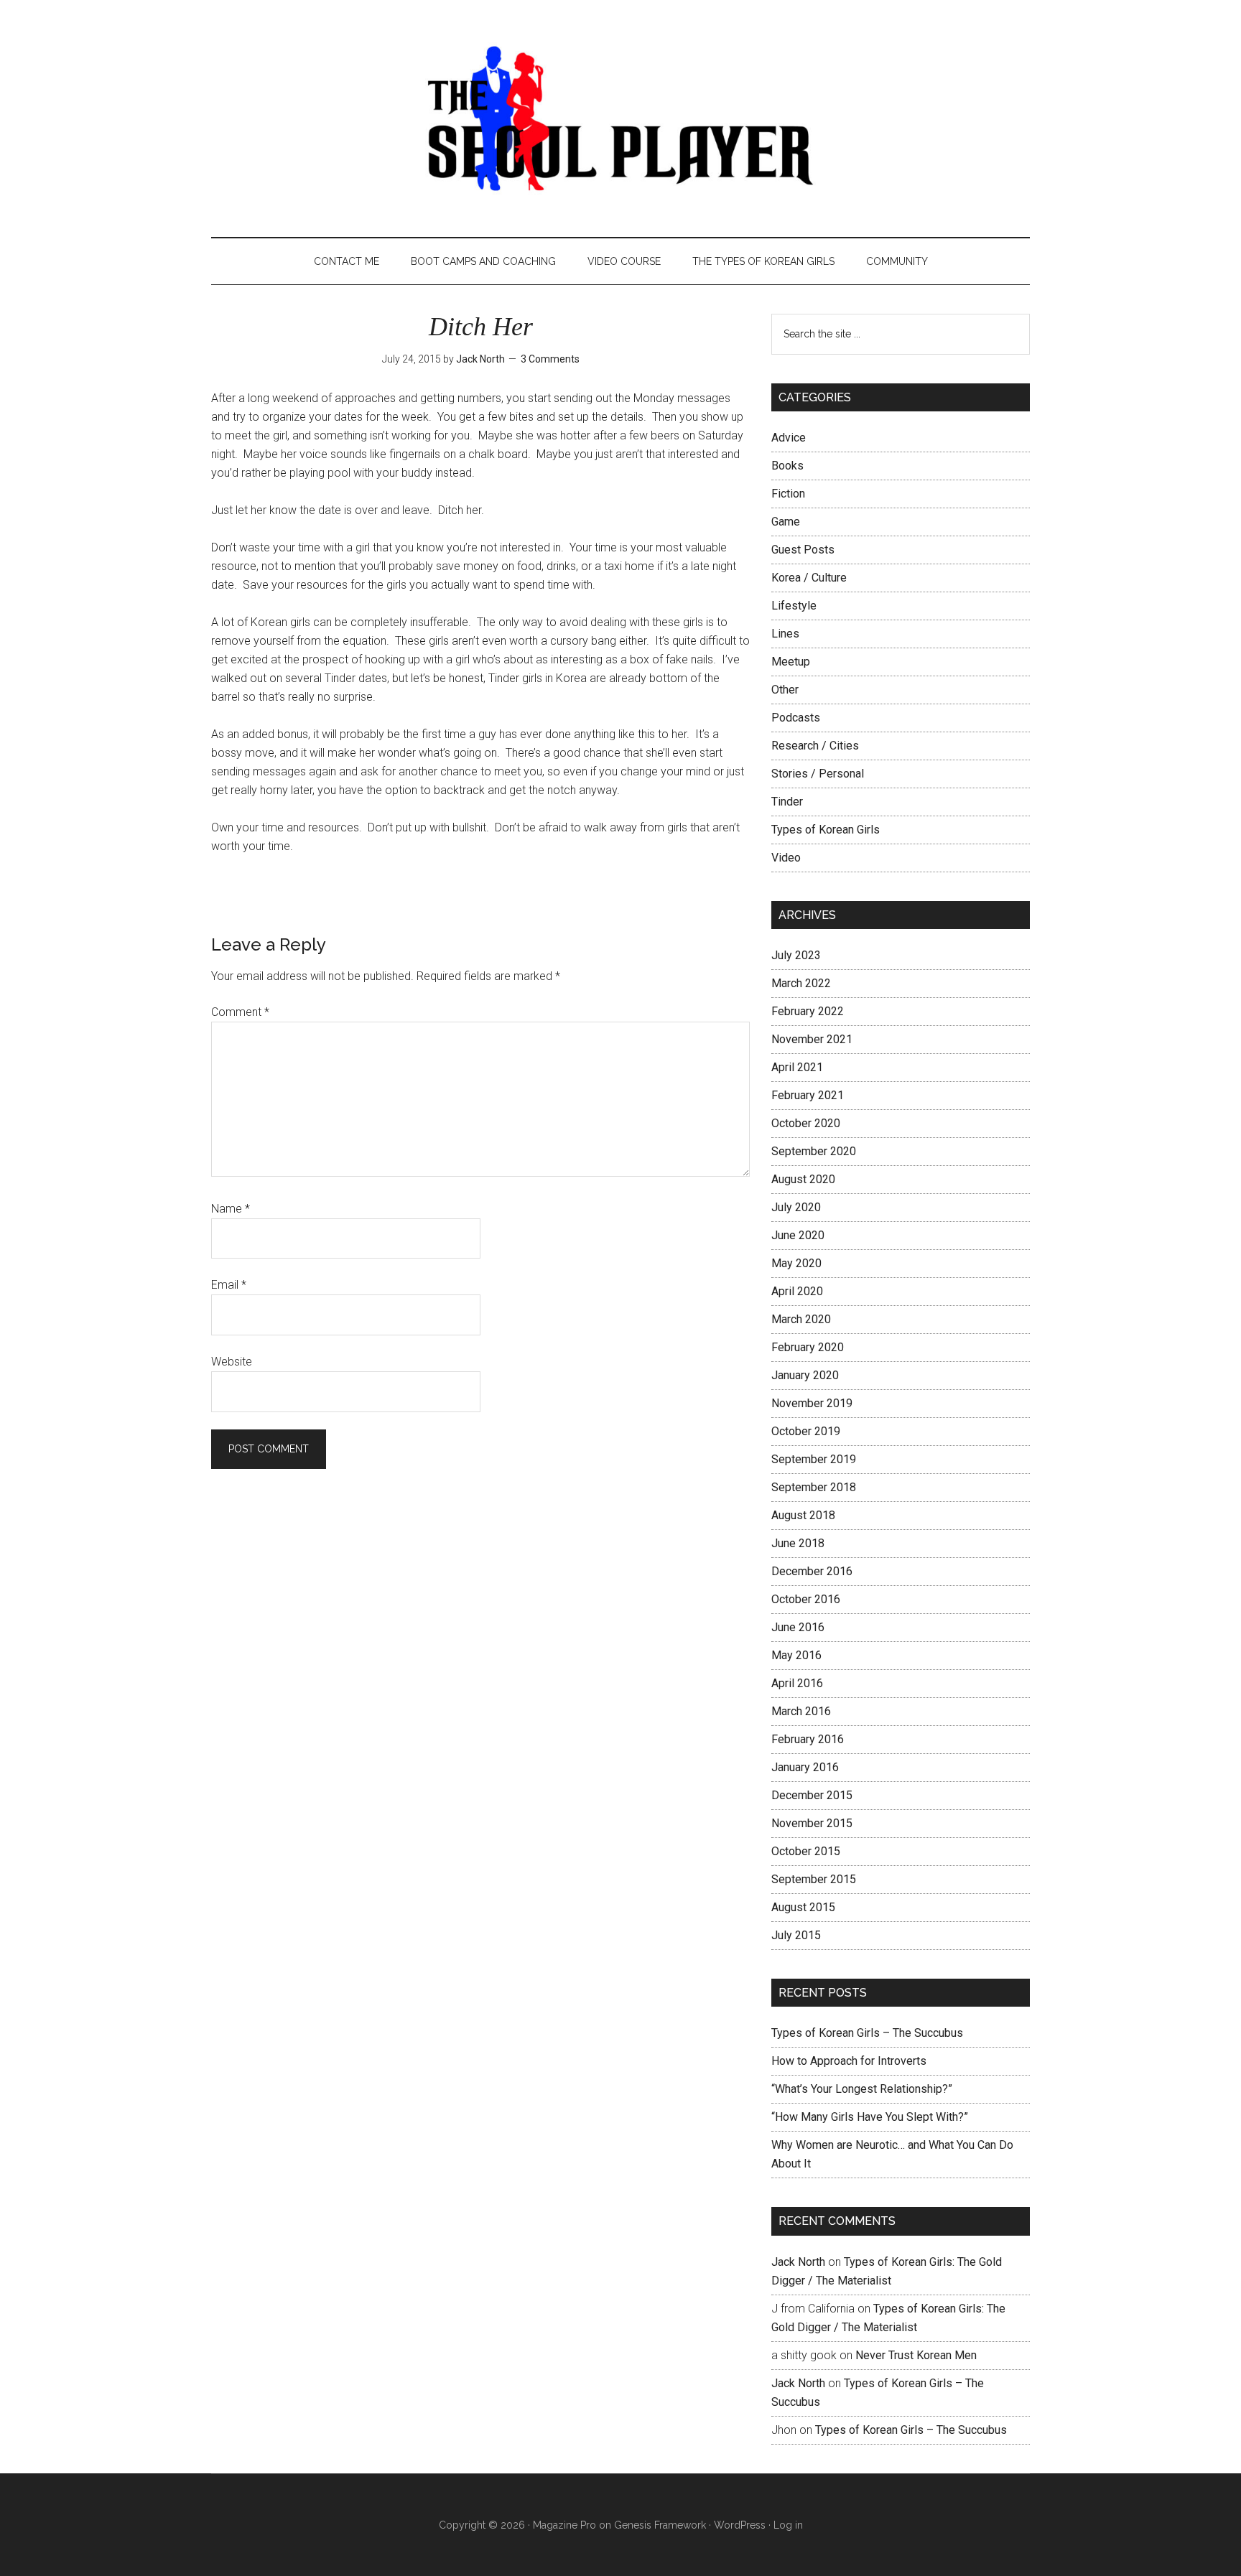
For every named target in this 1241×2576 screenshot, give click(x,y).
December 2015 (812, 1795)
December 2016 (812, 1571)
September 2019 (814, 1459)
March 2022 (801, 983)
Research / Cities (815, 746)
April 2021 (797, 1067)
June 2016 (798, 1627)
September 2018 (814, 1487)
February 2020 (808, 1347)
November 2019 (812, 1403)
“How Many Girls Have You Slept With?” (870, 2117)
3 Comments (550, 359)
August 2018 (803, 1515)
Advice (789, 438)
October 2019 (806, 1431)
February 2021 (808, 1095)
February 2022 (808, 1011)
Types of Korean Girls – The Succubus (867, 2033)
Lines (785, 634)
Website (232, 1362)
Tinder (787, 802)
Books (787, 466)
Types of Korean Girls (826, 830)
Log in (788, 2525)
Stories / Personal (818, 774)
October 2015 (806, 1851)
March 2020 (801, 1319)
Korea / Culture (809, 578)
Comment (240, 1012)
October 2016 (806, 1599)
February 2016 (808, 1739)
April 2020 (797, 1291)
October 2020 (806, 1123)
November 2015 (812, 1823)
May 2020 (796, 1263)
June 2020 (798, 1235)
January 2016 (805, 1767)
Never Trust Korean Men (916, 2355)
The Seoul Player (620, 118)
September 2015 (814, 1879)
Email (229, 1285)
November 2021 (812, 1039)
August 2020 (803, 1179)
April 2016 (797, 1683)
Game (786, 522)
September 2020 (814, 1151)
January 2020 (805, 1375)
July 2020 (796, 1207)
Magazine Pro (564, 2525)
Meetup (791, 662)
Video (786, 858)
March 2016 (801, 1711)
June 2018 (798, 1543)
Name (231, 1209)
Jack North (798, 2262)
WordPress (740, 2525)
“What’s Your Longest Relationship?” (862, 2089)
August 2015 (803, 1907)
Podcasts (796, 718)
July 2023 (796, 955)
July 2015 (796, 1935)
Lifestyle (794, 606)
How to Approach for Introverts (849, 2061)
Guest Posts (803, 550)
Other (785, 690)
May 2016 (796, 1655)
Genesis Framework (660, 2525)
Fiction (788, 494)
